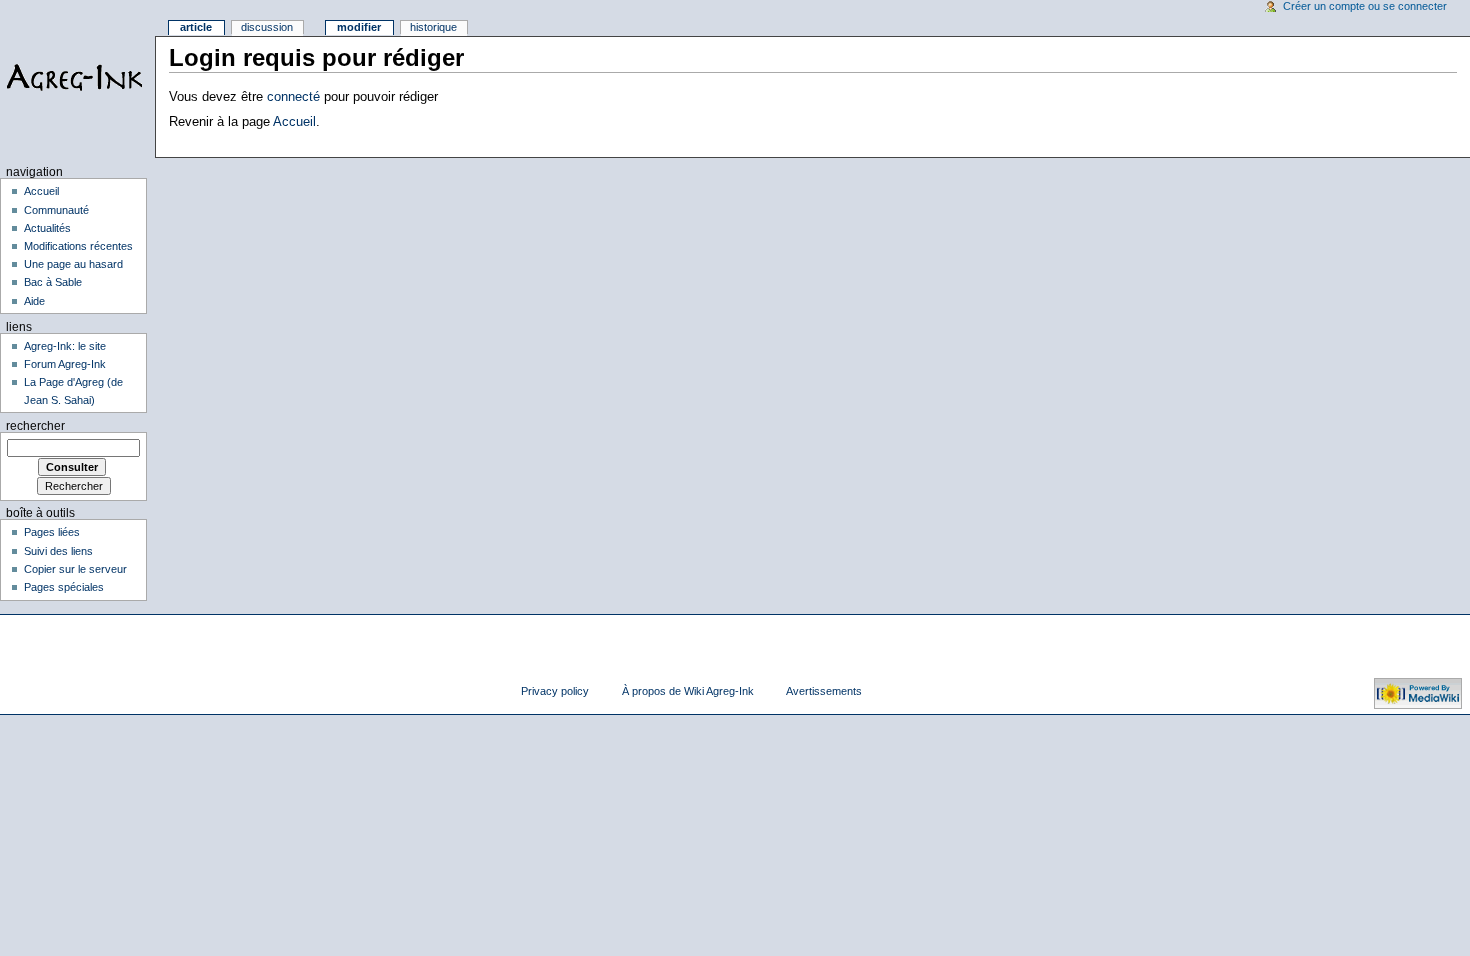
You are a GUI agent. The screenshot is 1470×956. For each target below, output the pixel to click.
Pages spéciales (64, 587)
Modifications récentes (78, 246)
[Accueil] (77, 77)
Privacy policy (555, 691)
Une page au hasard (73, 264)
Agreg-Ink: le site (65, 346)
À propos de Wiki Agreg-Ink (688, 691)
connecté (293, 97)
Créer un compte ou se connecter (1365, 6)
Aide (34, 301)
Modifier (359, 27)
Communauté (56, 210)
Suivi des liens (58, 551)
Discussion (267, 27)
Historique (433, 27)
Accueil (294, 122)
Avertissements (824, 691)
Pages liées (52, 532)
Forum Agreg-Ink (65, 364)
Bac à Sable (53, 282)
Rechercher (35, 426)
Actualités (47, 228)
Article (196, 27)
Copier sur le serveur (75, 569)
